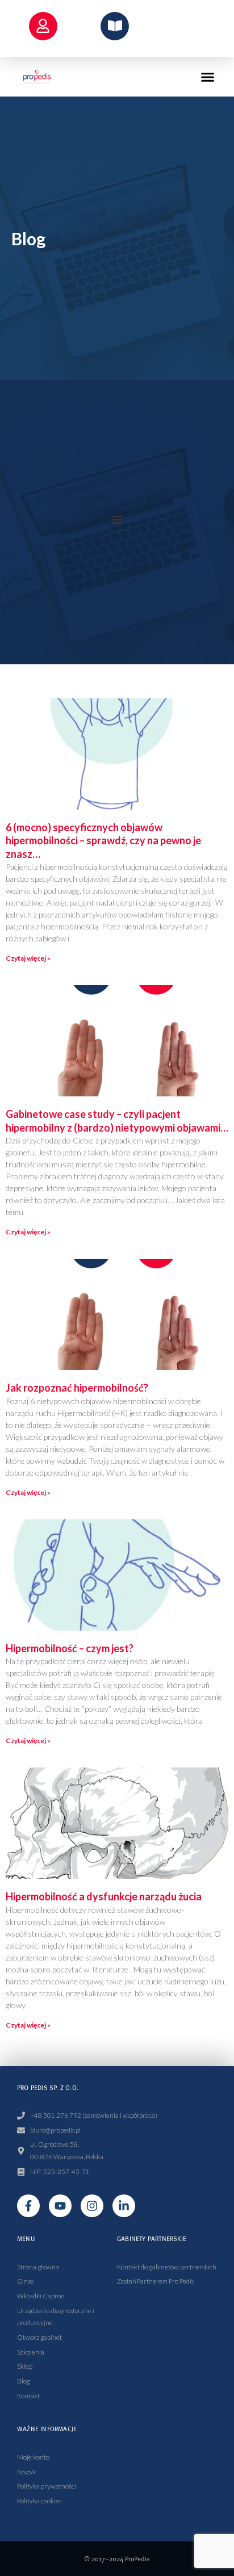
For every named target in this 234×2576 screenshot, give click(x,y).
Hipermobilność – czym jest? (70, 1648)
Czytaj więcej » (28, 958)
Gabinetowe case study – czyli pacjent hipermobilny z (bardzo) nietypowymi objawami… (117, 1121)
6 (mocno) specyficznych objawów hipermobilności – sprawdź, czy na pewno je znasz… (103, 841)
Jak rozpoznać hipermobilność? (77, 1388)
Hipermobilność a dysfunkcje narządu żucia (104, 1896)
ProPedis (137, 2559)
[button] (208, 77)
